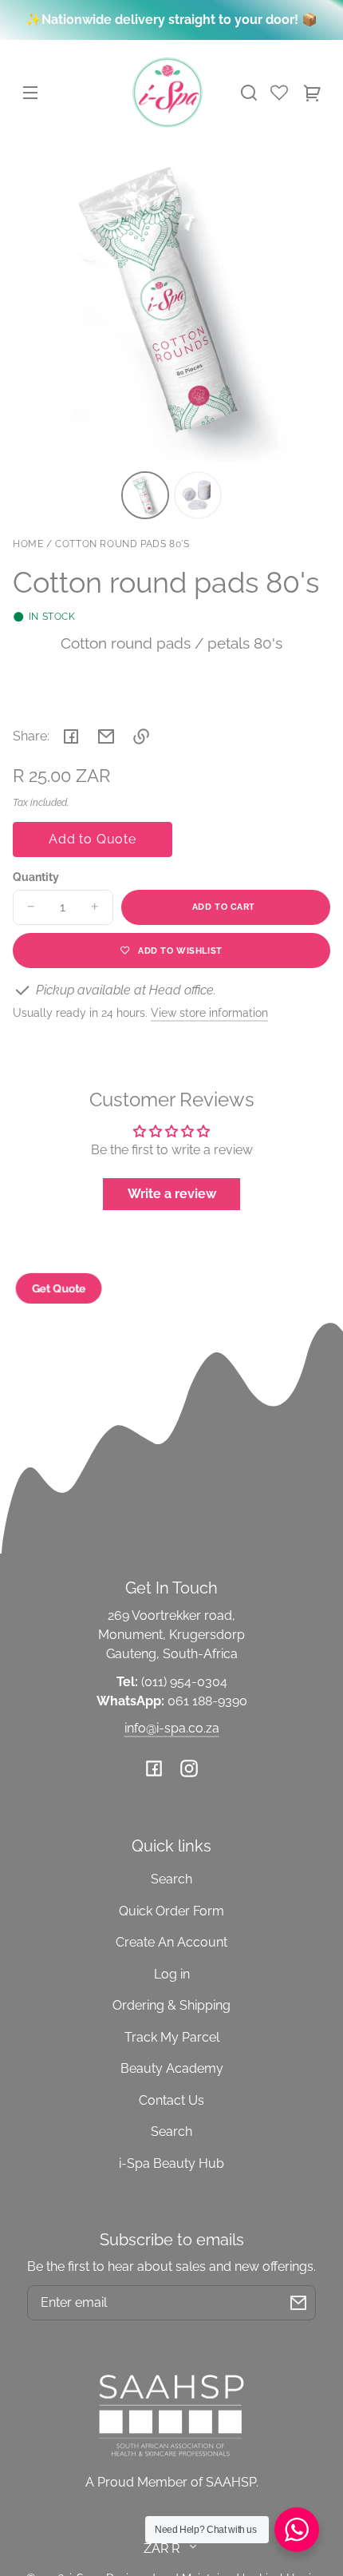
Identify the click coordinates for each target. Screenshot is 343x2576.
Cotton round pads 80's (122, 544)
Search (171, 1879)
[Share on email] (106, 736)
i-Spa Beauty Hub (171, 2163)
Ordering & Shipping (171, 2005)
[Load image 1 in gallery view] (145, 495)
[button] (249, 93)
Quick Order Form (171, 1911)
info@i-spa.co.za (172, 1728)
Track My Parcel (172, 2037)
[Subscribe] (298, 2303)
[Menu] (30, 93)
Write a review (172, 1194)
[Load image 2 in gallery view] (198, 495)
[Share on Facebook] (71, 736)
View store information (209, 1012)
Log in (172, 1974)
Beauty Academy (172, 2068)
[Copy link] (141, 736)
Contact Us (171, 2100)
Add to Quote (93, 839)
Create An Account (171, 1942)
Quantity (36, 877)
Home (28, 544)
